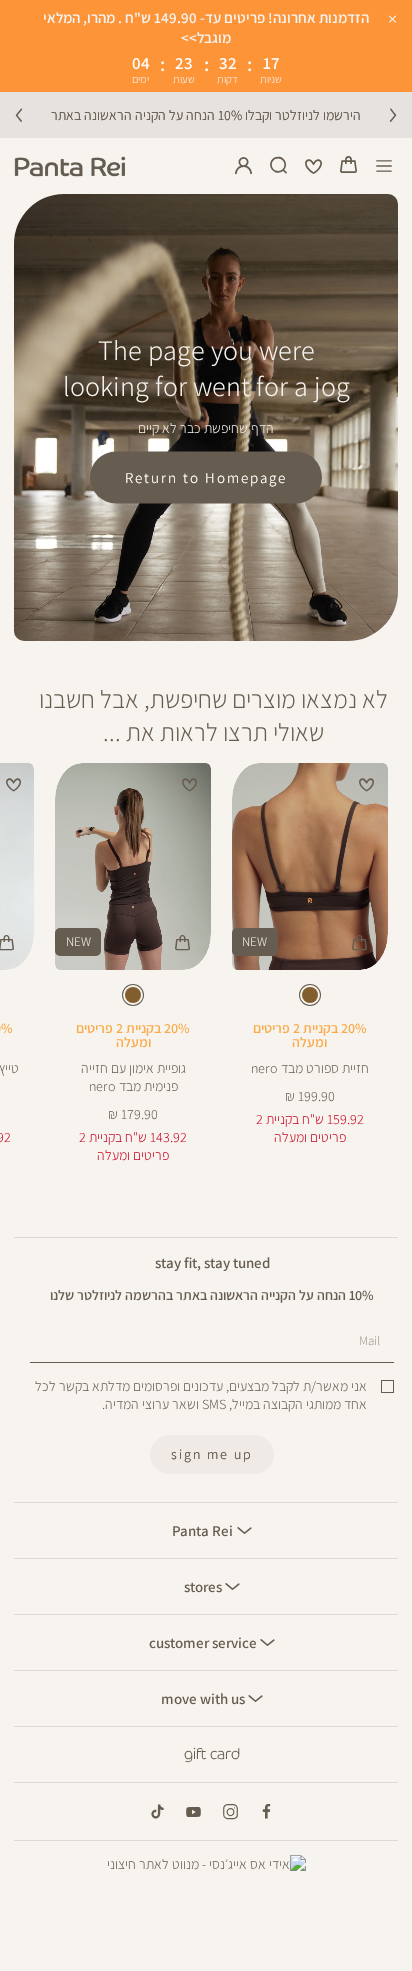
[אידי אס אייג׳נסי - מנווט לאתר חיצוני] (206, 1864)
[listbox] (309, 998)
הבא (393, 115)
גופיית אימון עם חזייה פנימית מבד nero (133, 1077)
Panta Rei (204, 1530)
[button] (349, 166)
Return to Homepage (206, 477)
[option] (310, 995)
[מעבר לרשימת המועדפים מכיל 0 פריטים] (314, 166)
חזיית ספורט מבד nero (310, 1068)
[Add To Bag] (360, 942)
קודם (19, 115)
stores (204, 1586)
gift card (212, 1754)
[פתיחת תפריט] (384, 166)
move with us (204, 1698)
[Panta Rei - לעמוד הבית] (70, 166)
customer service (204, 1642)
